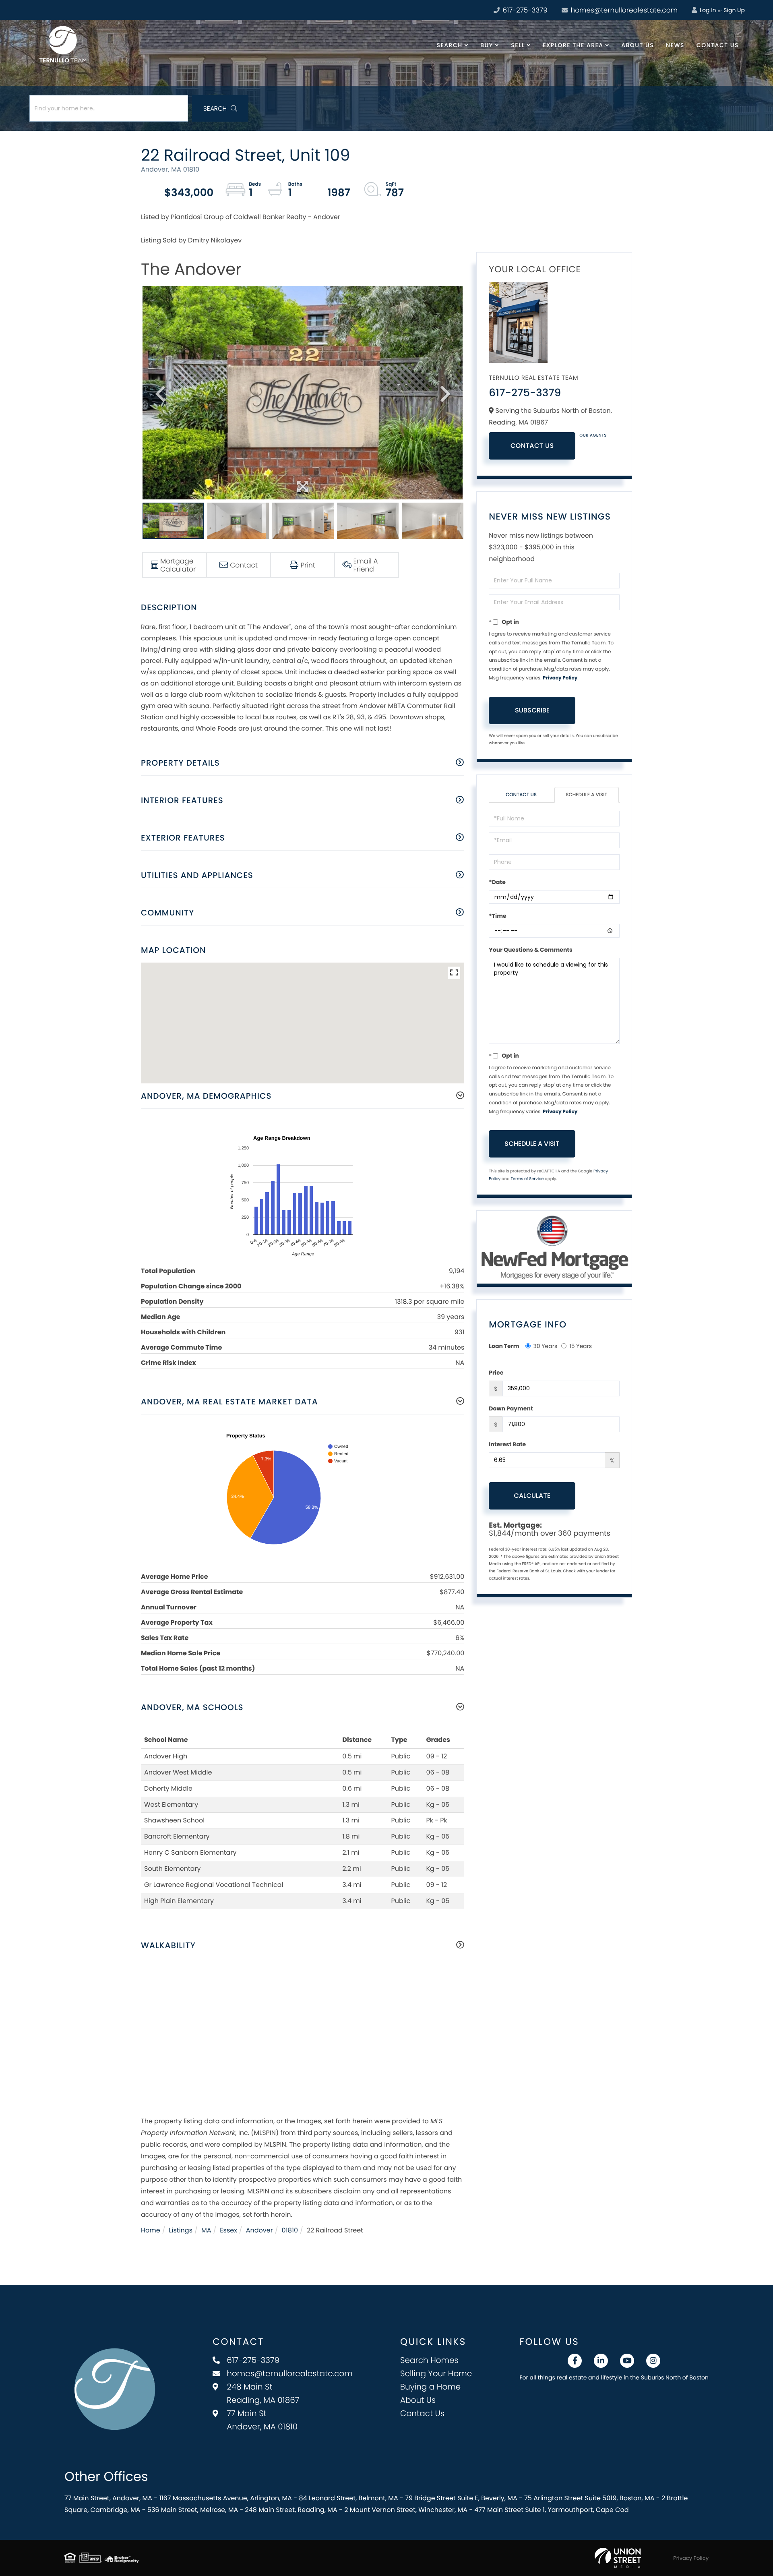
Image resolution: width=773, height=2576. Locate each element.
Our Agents (593, 435)
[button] (220, 108)
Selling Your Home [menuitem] (436, 2373)
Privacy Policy (560, 678)
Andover (259, 2230)
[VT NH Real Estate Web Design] (618, 2558)
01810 (290, 2230)
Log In (707, 10)
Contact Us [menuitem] (718, 45)
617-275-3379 (524, 10)
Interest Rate (507, 1444)
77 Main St (262, 2420)
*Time (497, 916)
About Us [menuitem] (638, 45)
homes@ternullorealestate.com (623, 10)
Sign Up (734, 10)
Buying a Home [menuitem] (430, 2387)
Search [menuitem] (450, 45)
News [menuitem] (675, 45)
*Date (497, 882)
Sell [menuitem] (518, 45)
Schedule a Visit (586, 795)
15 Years (581, 1346)
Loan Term (504, 1346)
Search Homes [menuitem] (429, 2360)
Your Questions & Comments (531, 950)
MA (206, 2230)
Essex (228, 2230)
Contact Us (532, 446)
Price (496, 1373)
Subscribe (532, 710)
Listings (181, 2230)
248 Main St (263, 2393)
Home (151, 2230)
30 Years (546, 1346)
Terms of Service (527, 1179)
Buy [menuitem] (487, 45)
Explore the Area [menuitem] (573, 45)
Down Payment (511, 1408)
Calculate (532, 1496)
